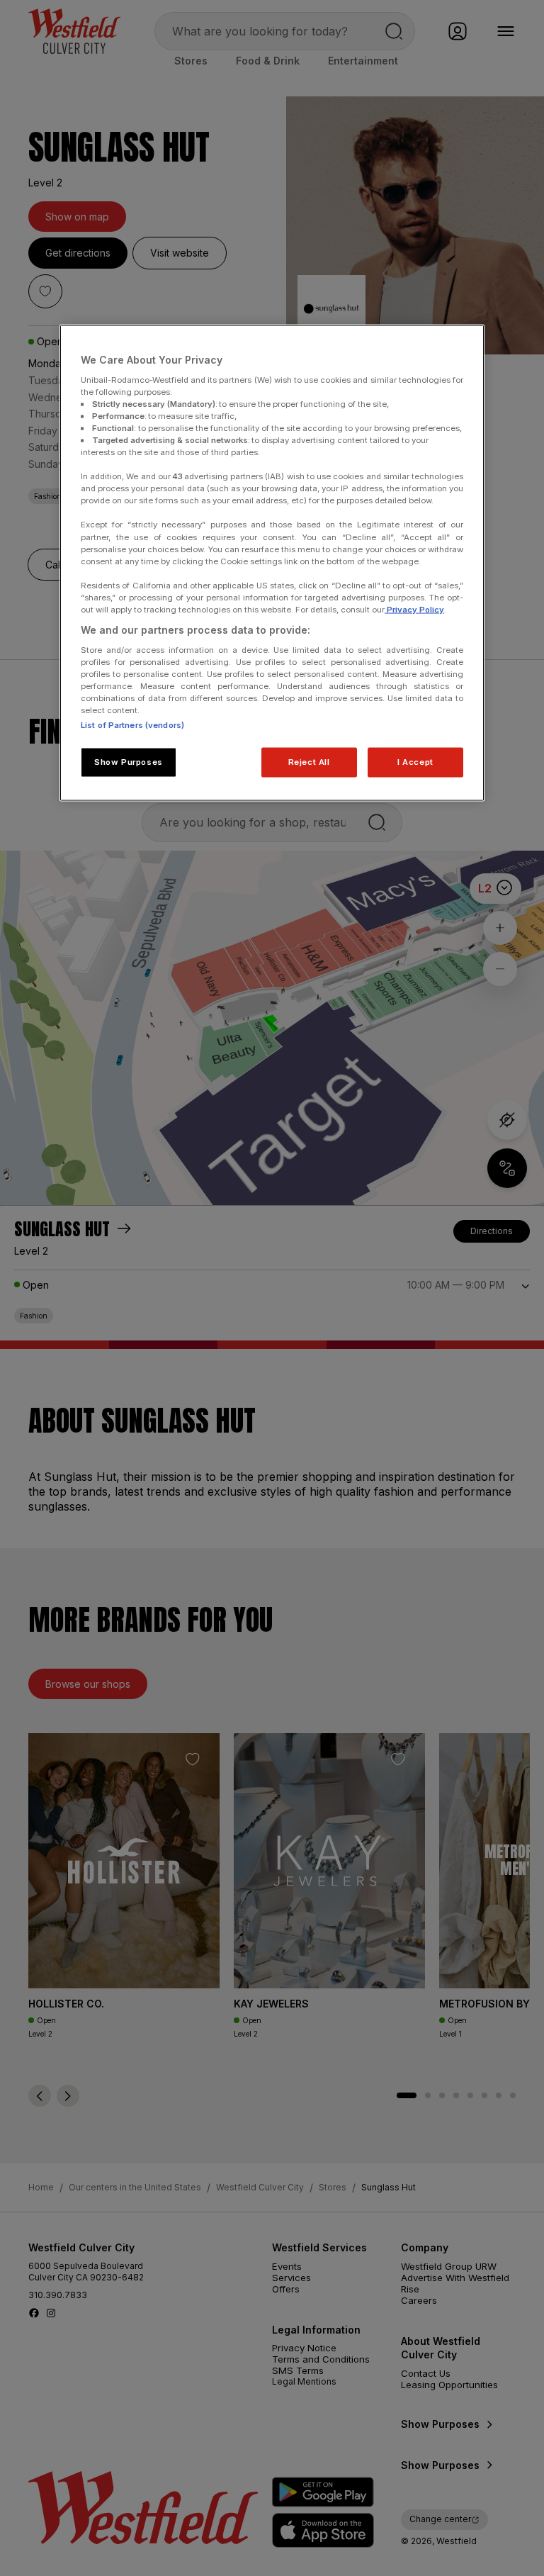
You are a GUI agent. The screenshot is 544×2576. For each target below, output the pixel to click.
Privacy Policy (414, 609)
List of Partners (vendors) (132, 724)
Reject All (309, 761)
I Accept (415, 761)
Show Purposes (128, 761)
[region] (272, 563)
